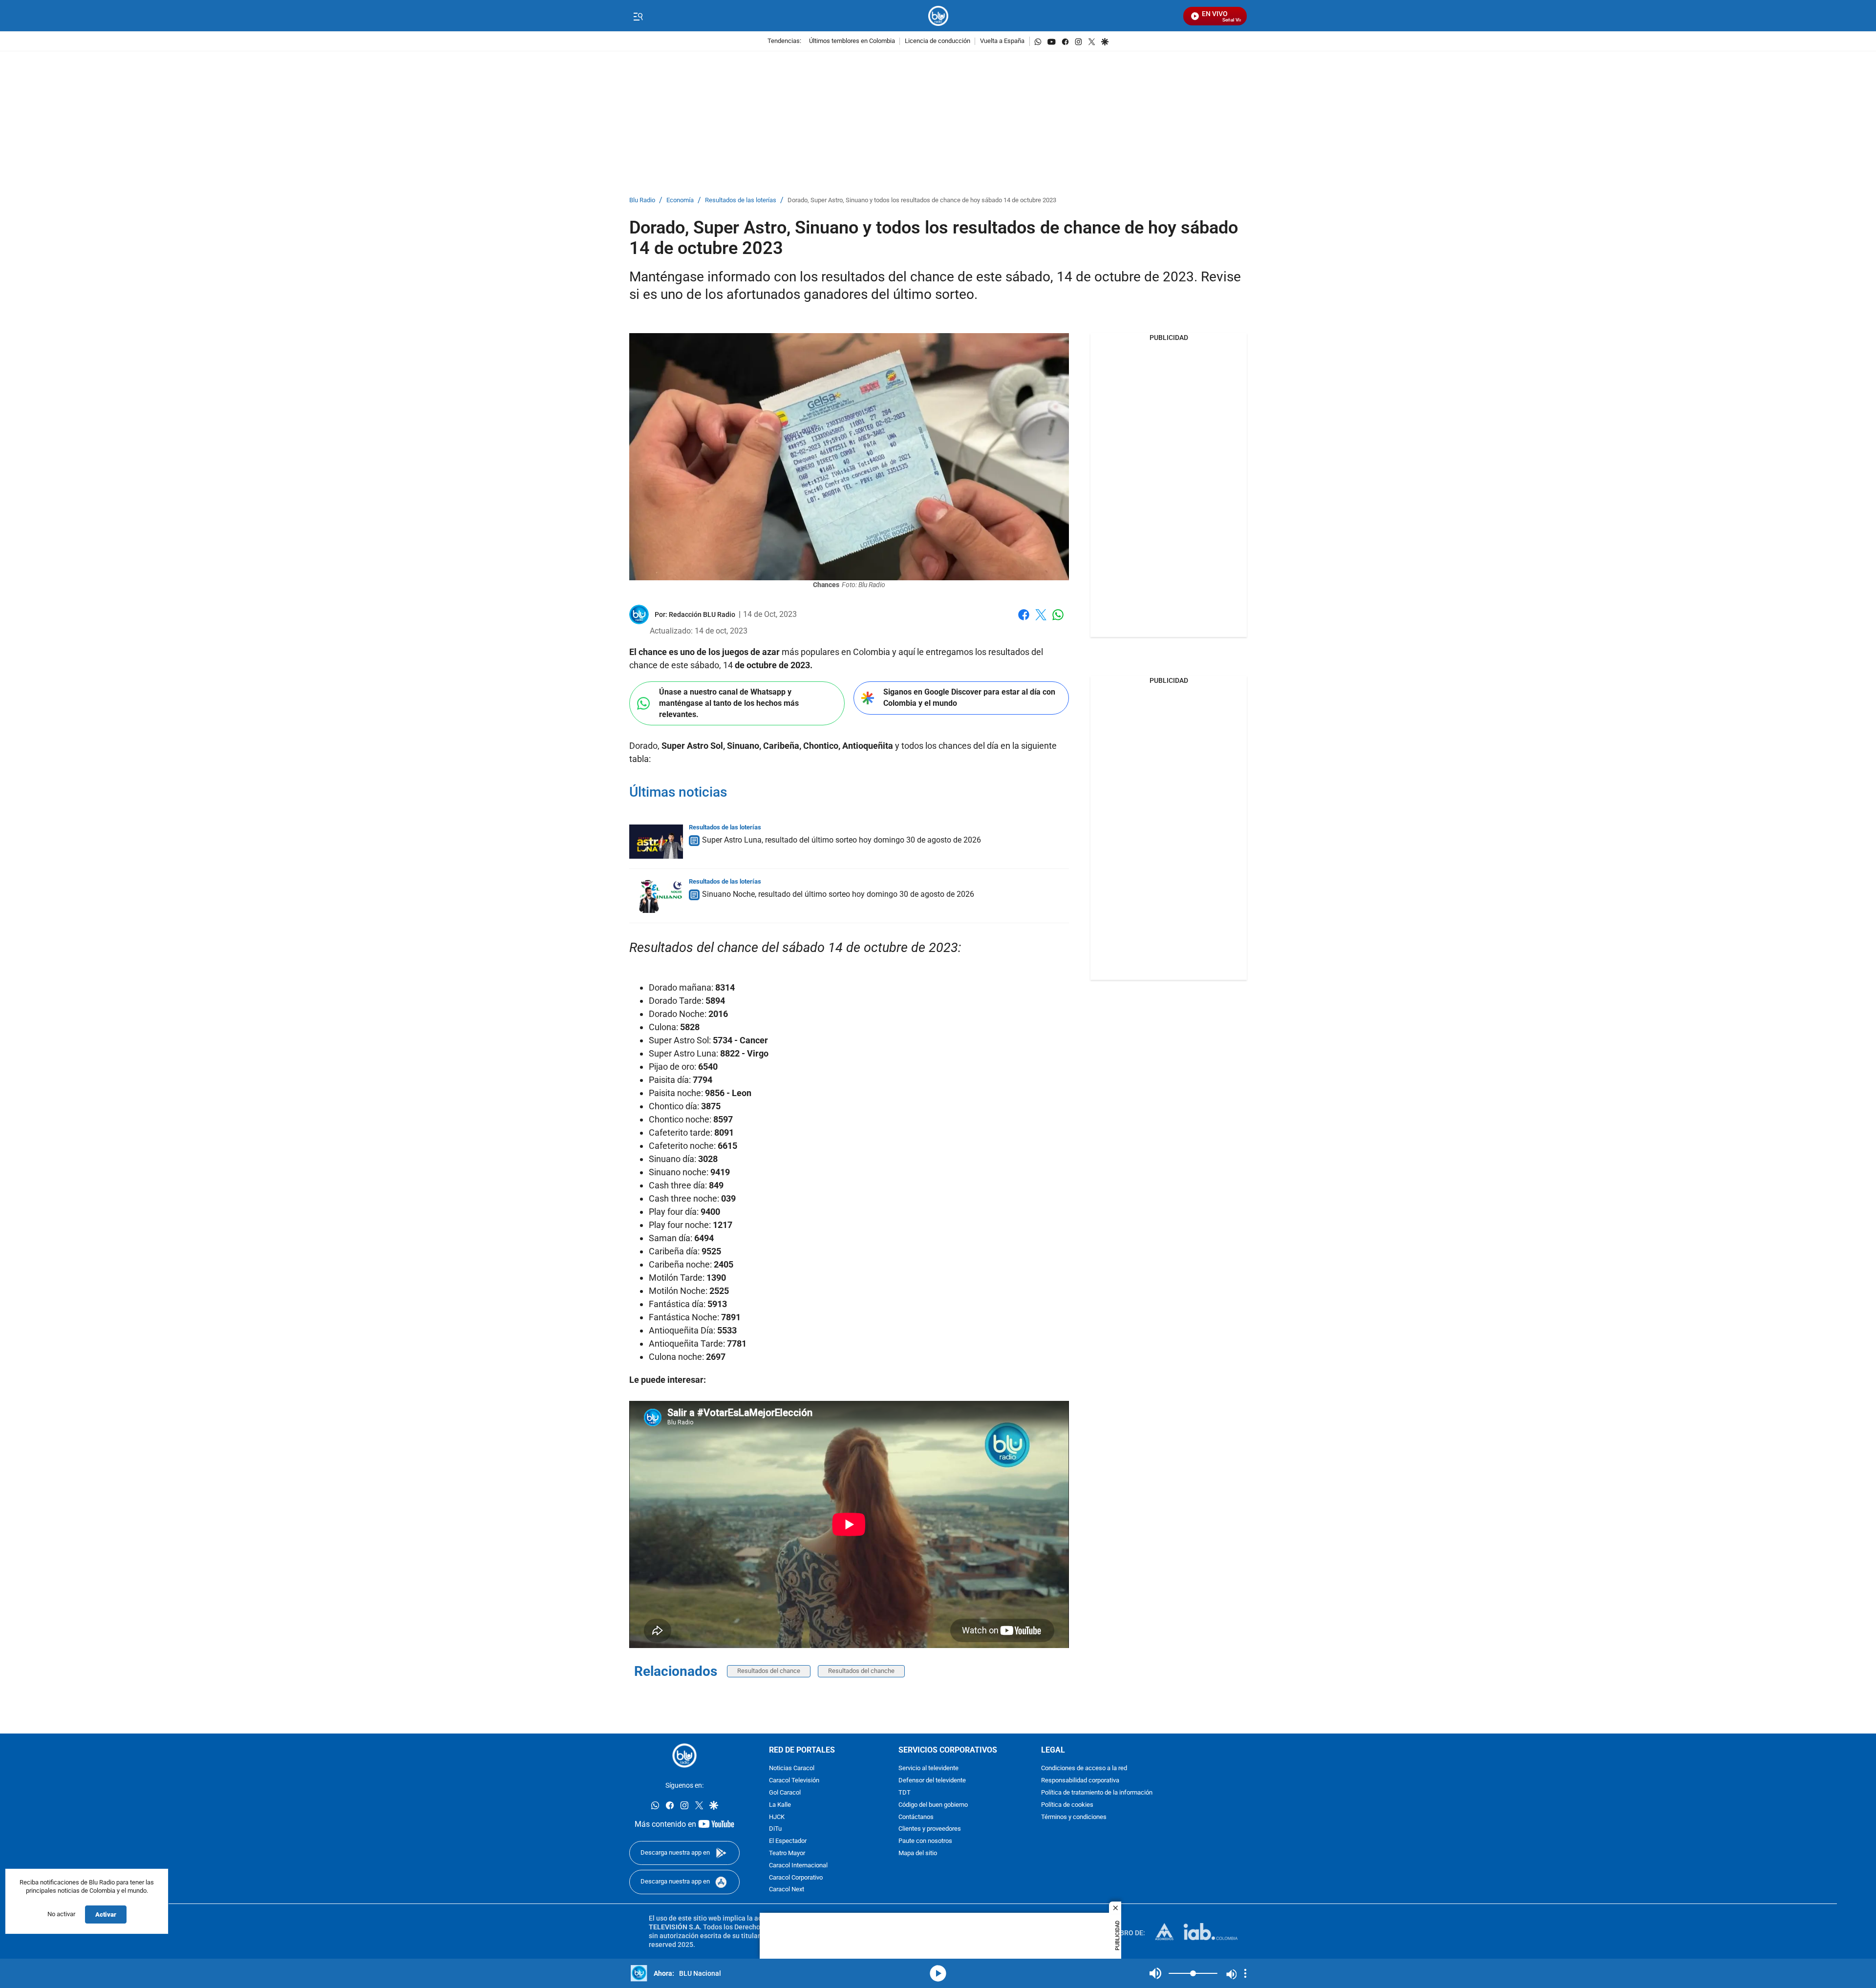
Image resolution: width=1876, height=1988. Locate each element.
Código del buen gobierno (933, 1805)
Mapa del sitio (918, 1853)
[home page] (938, 16)
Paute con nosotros (925, 1841)
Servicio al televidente (928, 1768)
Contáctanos (916, 1817)
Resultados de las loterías (741, 201)
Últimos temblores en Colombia (852, 41)
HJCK (777, 1817)
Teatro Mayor (787, 1853)
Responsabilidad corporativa (1080, 1781)
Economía (680, 201)
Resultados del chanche (861, 1671)
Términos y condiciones (1074, 1817)
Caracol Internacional (798, 1866)
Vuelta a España (1002, 41)
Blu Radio (642, 201)
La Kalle (780, 1805)
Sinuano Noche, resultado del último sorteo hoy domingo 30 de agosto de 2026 (838, 894)
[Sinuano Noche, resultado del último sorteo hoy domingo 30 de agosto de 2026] (656, 896)
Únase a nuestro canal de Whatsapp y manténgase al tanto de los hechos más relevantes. (729, 703)
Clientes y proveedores (930, 1829)
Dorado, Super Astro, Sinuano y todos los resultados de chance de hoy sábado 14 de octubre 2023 (922, 201)
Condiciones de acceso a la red (1084, 1768)
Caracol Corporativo (796, 1878)
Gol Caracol (785, 1793)
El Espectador (788, 1841)
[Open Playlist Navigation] (1245, 1973)
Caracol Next (787, 1890)
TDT (905, 1793)
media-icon (938, 1973)
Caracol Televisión (794, 1781)
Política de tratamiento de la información (1097, 1793)
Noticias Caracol (792, 1768)
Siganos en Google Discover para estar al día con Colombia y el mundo (969, 698)
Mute (1155, 1973)
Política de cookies (1067, 1805)
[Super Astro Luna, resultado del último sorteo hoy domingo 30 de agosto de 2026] (656, 842)
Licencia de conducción (938, 41)
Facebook (1024, 621)
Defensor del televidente (932, 1781)
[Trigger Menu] (638, 16)
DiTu (775, 1829)
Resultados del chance (769, 1671)
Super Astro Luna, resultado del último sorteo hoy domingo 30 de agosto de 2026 (842, 840)
